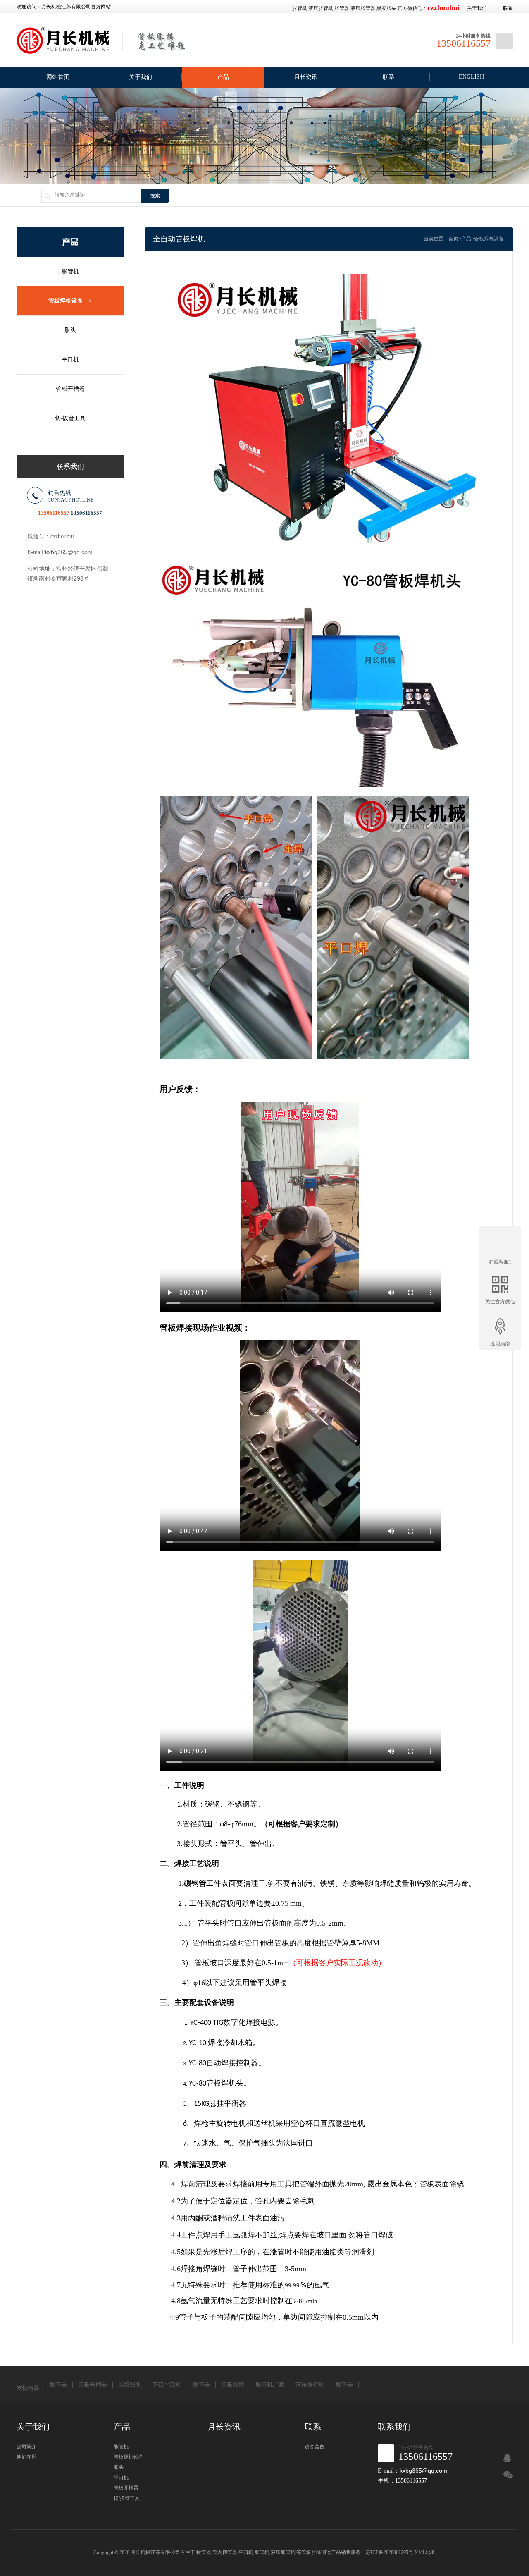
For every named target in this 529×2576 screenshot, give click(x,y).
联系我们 (394, 2427)
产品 (223, 77)
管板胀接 (233, 2385)
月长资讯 (306, 77)
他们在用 (26, 2457)
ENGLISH (471, 77)
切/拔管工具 (70, 418)
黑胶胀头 (386, 8)
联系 (508, 8)
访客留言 (315, 2447)
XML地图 (425, 2552)
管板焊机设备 (70, 301)
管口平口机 (167, 2385)
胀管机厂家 (270, 2385)
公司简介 (26, 2447)
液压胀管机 (321, 8)
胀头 (70, 330)
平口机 (70, 360)
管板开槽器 (70, 389)
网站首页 (58, 77)
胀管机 (300, 8)
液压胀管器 (363, 8)
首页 (453, 239)
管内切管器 (225, 2552)
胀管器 (342, 8)
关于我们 (477, 8)
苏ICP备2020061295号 (390, 2552)
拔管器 (201, 2385)
